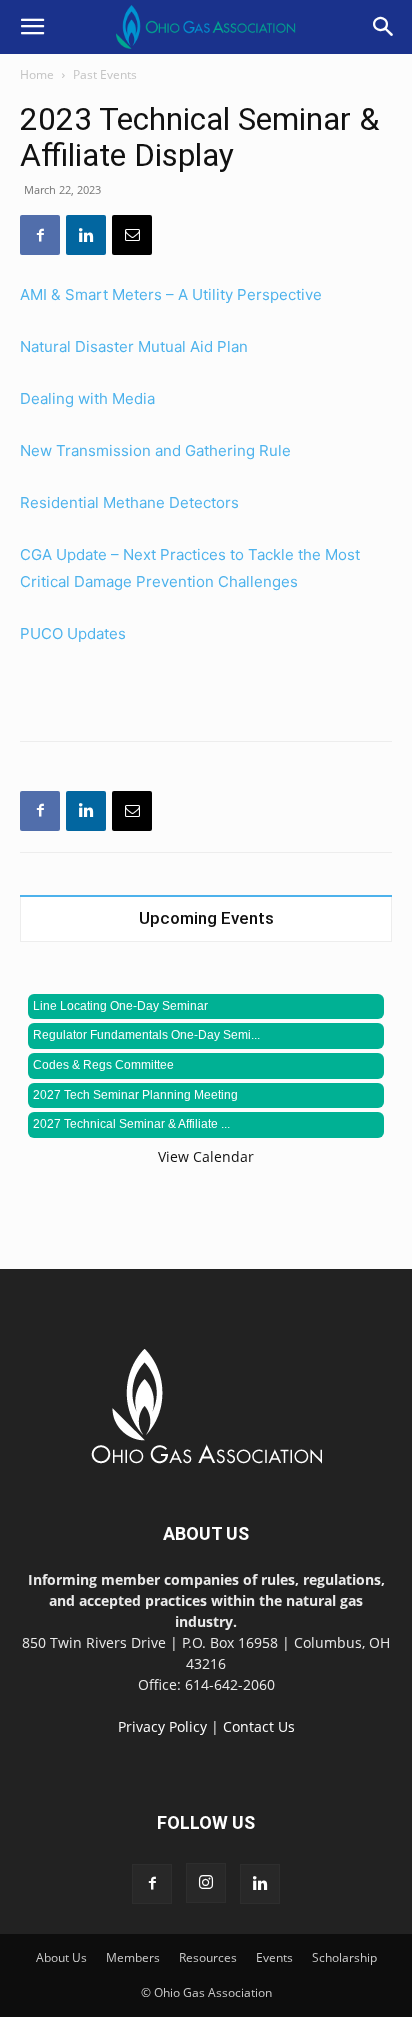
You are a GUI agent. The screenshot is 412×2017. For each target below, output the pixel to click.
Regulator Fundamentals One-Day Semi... (146, 1035)
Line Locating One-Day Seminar (120, 1006)
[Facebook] (40, 235)
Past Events (105, 74)
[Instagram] (206, 1883)
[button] (32, 27)
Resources (208, 1957)
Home (37, 74)
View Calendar (206, 1156)
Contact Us (259, 1726)
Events (274, 1957)
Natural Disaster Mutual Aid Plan (134, 346)
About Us (61, 1957)
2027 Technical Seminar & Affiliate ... (131, 1124)
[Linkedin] (86, 235)
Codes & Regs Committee (103, 1065)
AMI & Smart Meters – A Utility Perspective (171, 294)
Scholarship (344, 1957)
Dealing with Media (87, 398)
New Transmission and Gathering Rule (155, 450)
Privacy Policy (162, 1726)
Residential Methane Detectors (131, 502)
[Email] (132, 235)
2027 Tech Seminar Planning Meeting (135, 1095)
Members (133, 1957)
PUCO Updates (73, 633)
